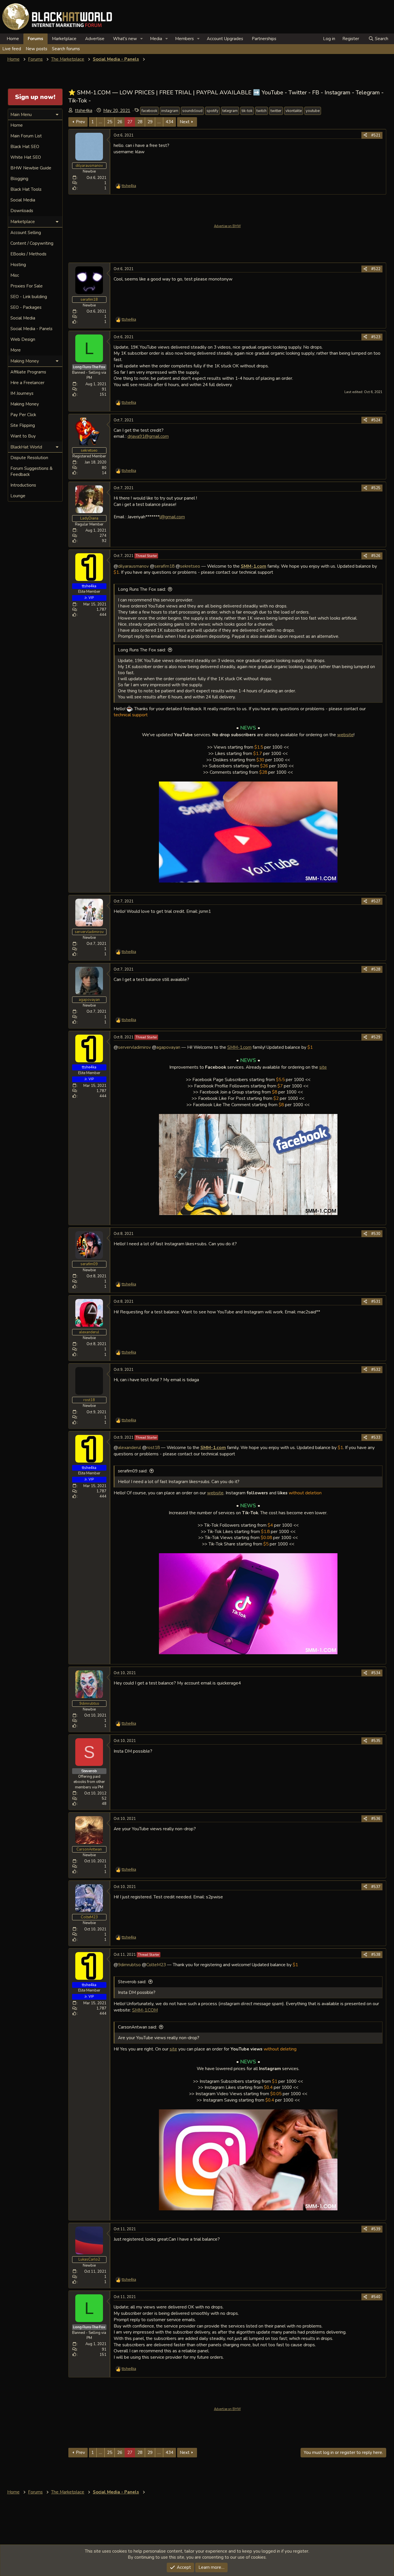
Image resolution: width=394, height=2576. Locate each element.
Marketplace (64, 39)
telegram (230, 111)
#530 (376, 1234)
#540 (376, 2297)
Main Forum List (26, 136)
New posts (36, 49)
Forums (35, 39)
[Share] (365, 135)
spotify (212, 111)
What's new (125, 39)
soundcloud (192, 111)
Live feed (12, 49)
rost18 (153, 1447)
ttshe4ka (84, 111)
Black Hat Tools (26, 189)
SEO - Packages (26, 307)
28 (140, 122)
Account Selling (26, 233)
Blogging (19, 179)
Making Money (25, 404)
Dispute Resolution (29, 458)
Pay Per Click (23, 415)
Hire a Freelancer (27, 383)
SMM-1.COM (145, 2010)
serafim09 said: (133, 1471)
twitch (261, 111)
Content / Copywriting (32, 243)
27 (130, 122)
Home (13, 39)
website (345, 735)
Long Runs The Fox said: (142, 589)
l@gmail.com (172, 517)
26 (120, 122)
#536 (376, 1819)
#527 (376, 901)
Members (184, 39)
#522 (376, 269)
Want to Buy (23, 436)
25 (110, 122)
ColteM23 (156, 1965)
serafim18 (164, 566)
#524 (376, 420)
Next (185, 122)
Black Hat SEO (25, 147)
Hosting (18, 265)
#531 (376, 1302)
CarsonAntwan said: (137, 2027)
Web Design (23, 339)
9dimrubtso (129, 1965)
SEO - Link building (29, 297)
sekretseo (190, 566)
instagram (170, 111)
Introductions (23, 485)
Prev (80, 122)
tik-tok (247, 111)
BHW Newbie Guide (31, 168)
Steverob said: (132, 1982)
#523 (376, 337)
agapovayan (168, 1047)
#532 (376, 1370)
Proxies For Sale (27, 286)
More (16, 350)
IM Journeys (22, 393)
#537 (376, 1887)
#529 (376, 1037)
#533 (376, 1437)
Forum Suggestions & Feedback (31, 471)
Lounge (18, 496)
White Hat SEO (26, 157)
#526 (376, 556)
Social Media (23, 200)
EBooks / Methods (28, 254)
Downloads (22, 211)
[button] (142, 39)
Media (156, 39)
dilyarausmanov (133, 566)
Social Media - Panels (31, 329)
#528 (376, 969)
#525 (376, 488)
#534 (376, 1673)
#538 (376, 1955)
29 (150, 122)
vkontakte (294, 111)
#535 (376, 1741)
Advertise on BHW (227, 226)
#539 (376, 2229)
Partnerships (264, 39)
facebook (149, 111)
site (323, 1067)
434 (169, 122)
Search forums (66, 49)
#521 (376, 135)
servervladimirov (134, 1047)
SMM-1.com (239, 1047)
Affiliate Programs (28, 372)
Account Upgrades (225, 39)
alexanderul (130, 1447)
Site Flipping (23, 425)
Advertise (95, 39)
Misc (15, 275)
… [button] (101, 122)
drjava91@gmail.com (148, 436)
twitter (276, 111)
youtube (313, 111)
